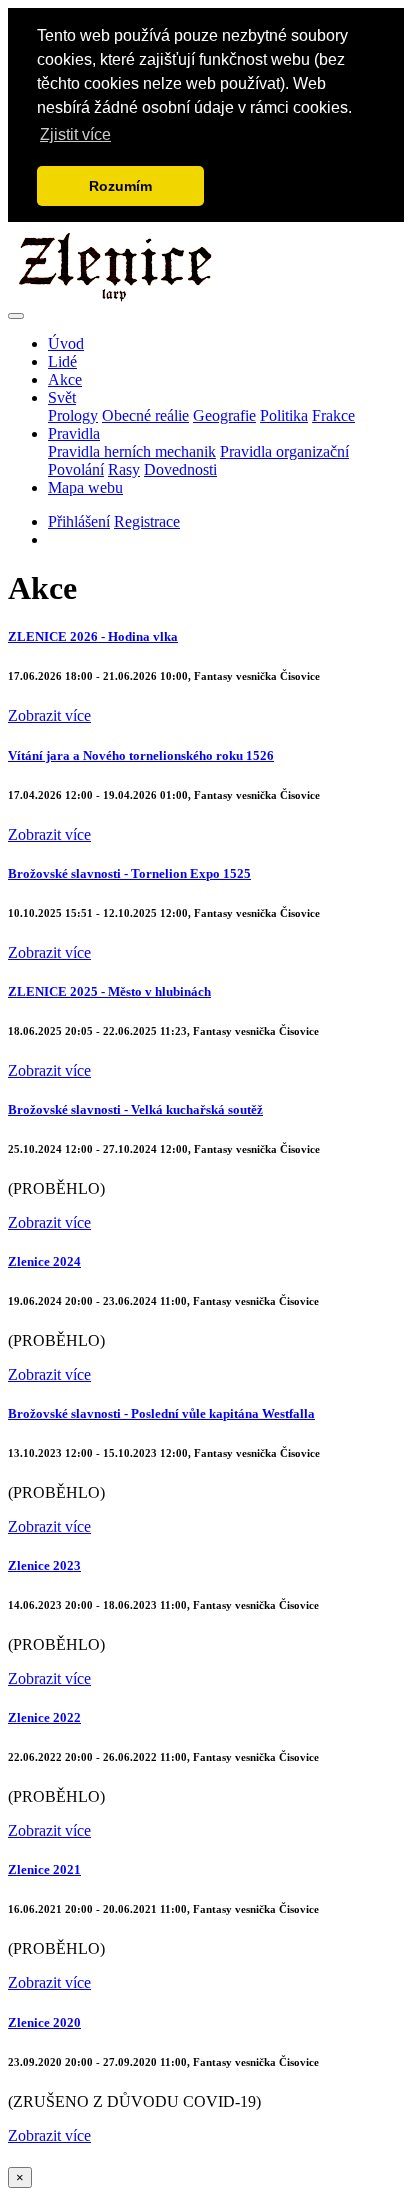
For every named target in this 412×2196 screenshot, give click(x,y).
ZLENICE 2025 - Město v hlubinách (109, 991)
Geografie (224, 415)
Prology (73, 415)
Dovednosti (180, 469)
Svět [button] (62, 397)
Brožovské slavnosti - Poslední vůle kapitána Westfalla (161, 1413)
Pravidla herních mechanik (132, 451)
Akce (65, 379)
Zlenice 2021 (44, 1869)
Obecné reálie (145, 415)
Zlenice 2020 (44, 2022)
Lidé (62, 361)
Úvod (66, 343)
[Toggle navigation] (16, 316)
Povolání (76, 469)
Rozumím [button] (120, 186)
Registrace (147, 521)
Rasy (124, 469)
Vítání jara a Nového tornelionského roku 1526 (141, 755)
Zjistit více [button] (75, 134)
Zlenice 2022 (44, 1717)
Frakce (333, 415)
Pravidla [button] (74, 433)
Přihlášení (79, 521)
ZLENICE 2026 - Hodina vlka (93, 636)
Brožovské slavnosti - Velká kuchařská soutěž (135, 1109)
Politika (284, 415)
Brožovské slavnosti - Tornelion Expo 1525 (129, 873)
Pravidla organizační (284, 451)
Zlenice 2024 (44, 1261)
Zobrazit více (49, 715)
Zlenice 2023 (44, 1565)
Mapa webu (85, 487)
